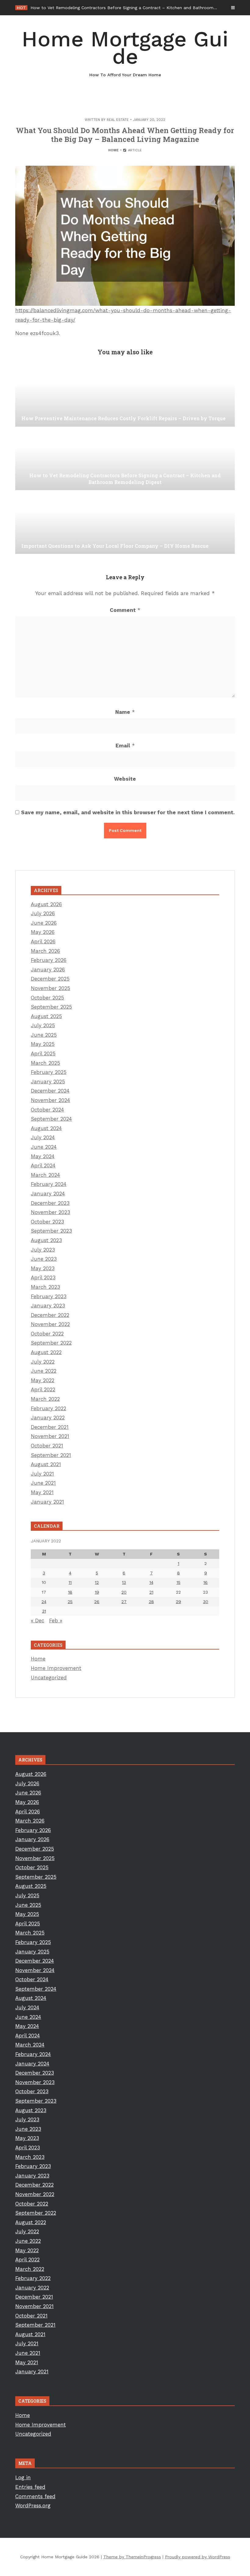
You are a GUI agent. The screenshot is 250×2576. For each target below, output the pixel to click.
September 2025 (51, 1007)
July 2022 (43, 1362)
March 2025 (45, 1063)
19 (97, 1592)
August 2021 (46, 1464)
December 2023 (50, 1203)
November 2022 (50, 1324)
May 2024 (43, 1156)
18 (70, 1592)
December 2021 (50, 1427)
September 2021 (51, 1455)
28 (151, 1602)
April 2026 (43, 941)
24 (44, 1602)
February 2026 (49, 960)
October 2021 (47, 1446)
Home (113, 150)
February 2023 (49, 1296)
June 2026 (44, 923)
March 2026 (45, 951)
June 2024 (44, 1147)
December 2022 (50, 1315)
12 (97, 1582)
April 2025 (43, 1053)
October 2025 (47, 998)
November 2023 (50, 1212)
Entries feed (30, 2487)
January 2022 (48, 1418)
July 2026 (43, 913)
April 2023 (43, 1277)
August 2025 (46, 1016)
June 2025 (44, 1035)
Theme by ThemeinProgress (132, 2557)
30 (206, 1602)
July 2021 (42, 1474)
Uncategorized (49, 1678)
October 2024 (47, 1110)
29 (179, 1602)
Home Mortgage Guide (125, 52)
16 (205, 1582)
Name (125, 712)
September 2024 (51, 1119)
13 (124, 1582)
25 (70, 1602)
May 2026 (43, 932)
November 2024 (50, 1100)
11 (70, 1582)
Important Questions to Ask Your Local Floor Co (80, 8)
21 (151, 1592)
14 (151, 1582)
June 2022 (44, 1371)
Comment (125, 610)
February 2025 (49, 1072)
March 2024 (45, 1175)
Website (125, 779)
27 (124, 1602)
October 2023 (47, 1222)
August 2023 (46, 1240)
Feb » (56, 1620)
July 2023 (43, 1250)
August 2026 (46, 904)
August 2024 (46, 1128)
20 (124, 1592)
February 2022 (48, 1408)
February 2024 (49, 1184)
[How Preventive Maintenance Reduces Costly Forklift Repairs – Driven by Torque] (125, 396)
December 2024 (50, 1091)
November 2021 (50, 1436)
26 (97, 1602)
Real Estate (118, 120)
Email (125, 746)
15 (179, 1582)
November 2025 (50, 988)
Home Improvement (56, 1668)
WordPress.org (33, 2506)
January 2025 (48, 1082)
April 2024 (43, 1165)
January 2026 (48, 970)
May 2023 (43, 1268)
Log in (23, 2477)
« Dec (37, 1620)
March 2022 (45, 1399)
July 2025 (43, 1025)
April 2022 (43, 1389)
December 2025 (50, 979)
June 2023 (44, 1259)
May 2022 (43, 1380)
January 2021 (47, 1502)
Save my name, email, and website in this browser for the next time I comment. (128, 812)
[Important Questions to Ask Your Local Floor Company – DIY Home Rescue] (125, 523)
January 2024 (48, 1194)
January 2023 (48, 1306)
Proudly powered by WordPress (198, 2557)
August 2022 (46, 1352)
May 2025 (43, 1044)
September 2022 (51, 1343)
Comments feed (35, 2496)
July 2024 (43, 1137)
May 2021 (42, 1492)
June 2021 (43, 1483)
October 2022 (47, 1334)
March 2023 (45, 1287)
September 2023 (51, 1231)
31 (44, 1611)
